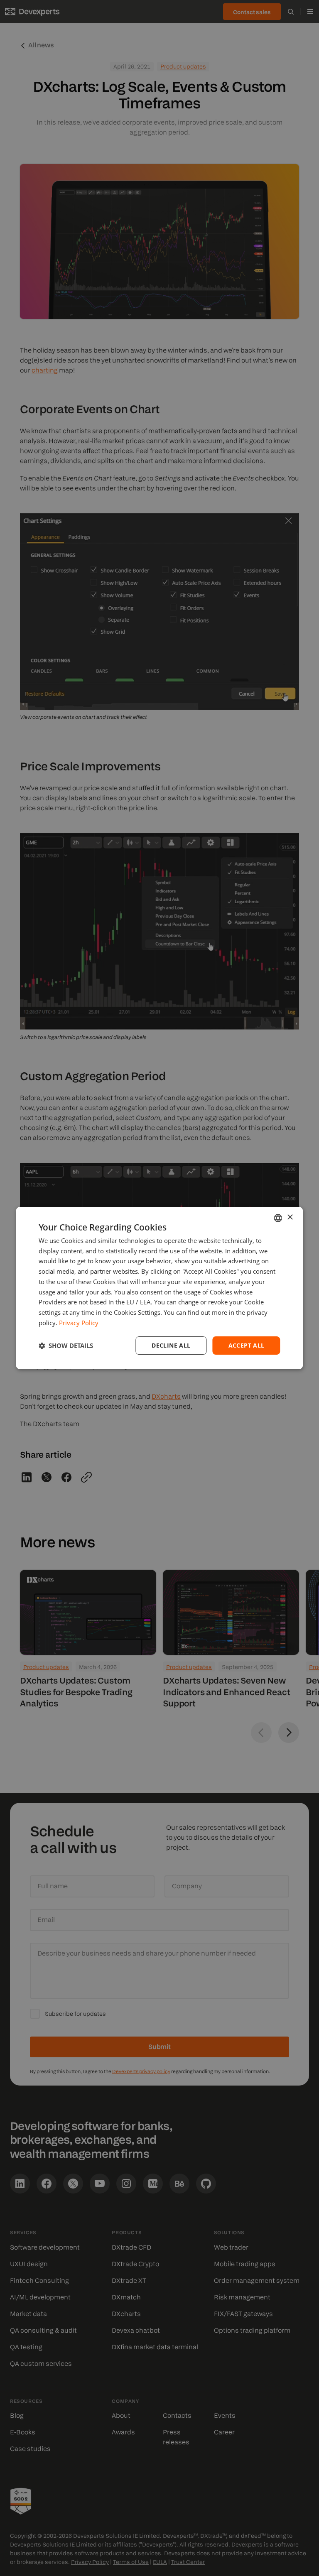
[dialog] (159, 1288)
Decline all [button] (171, 1345)
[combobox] (278, 1218)
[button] (66, 1346)
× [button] (290, 1217)
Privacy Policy (79, 1323)
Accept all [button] (247, 1345)
